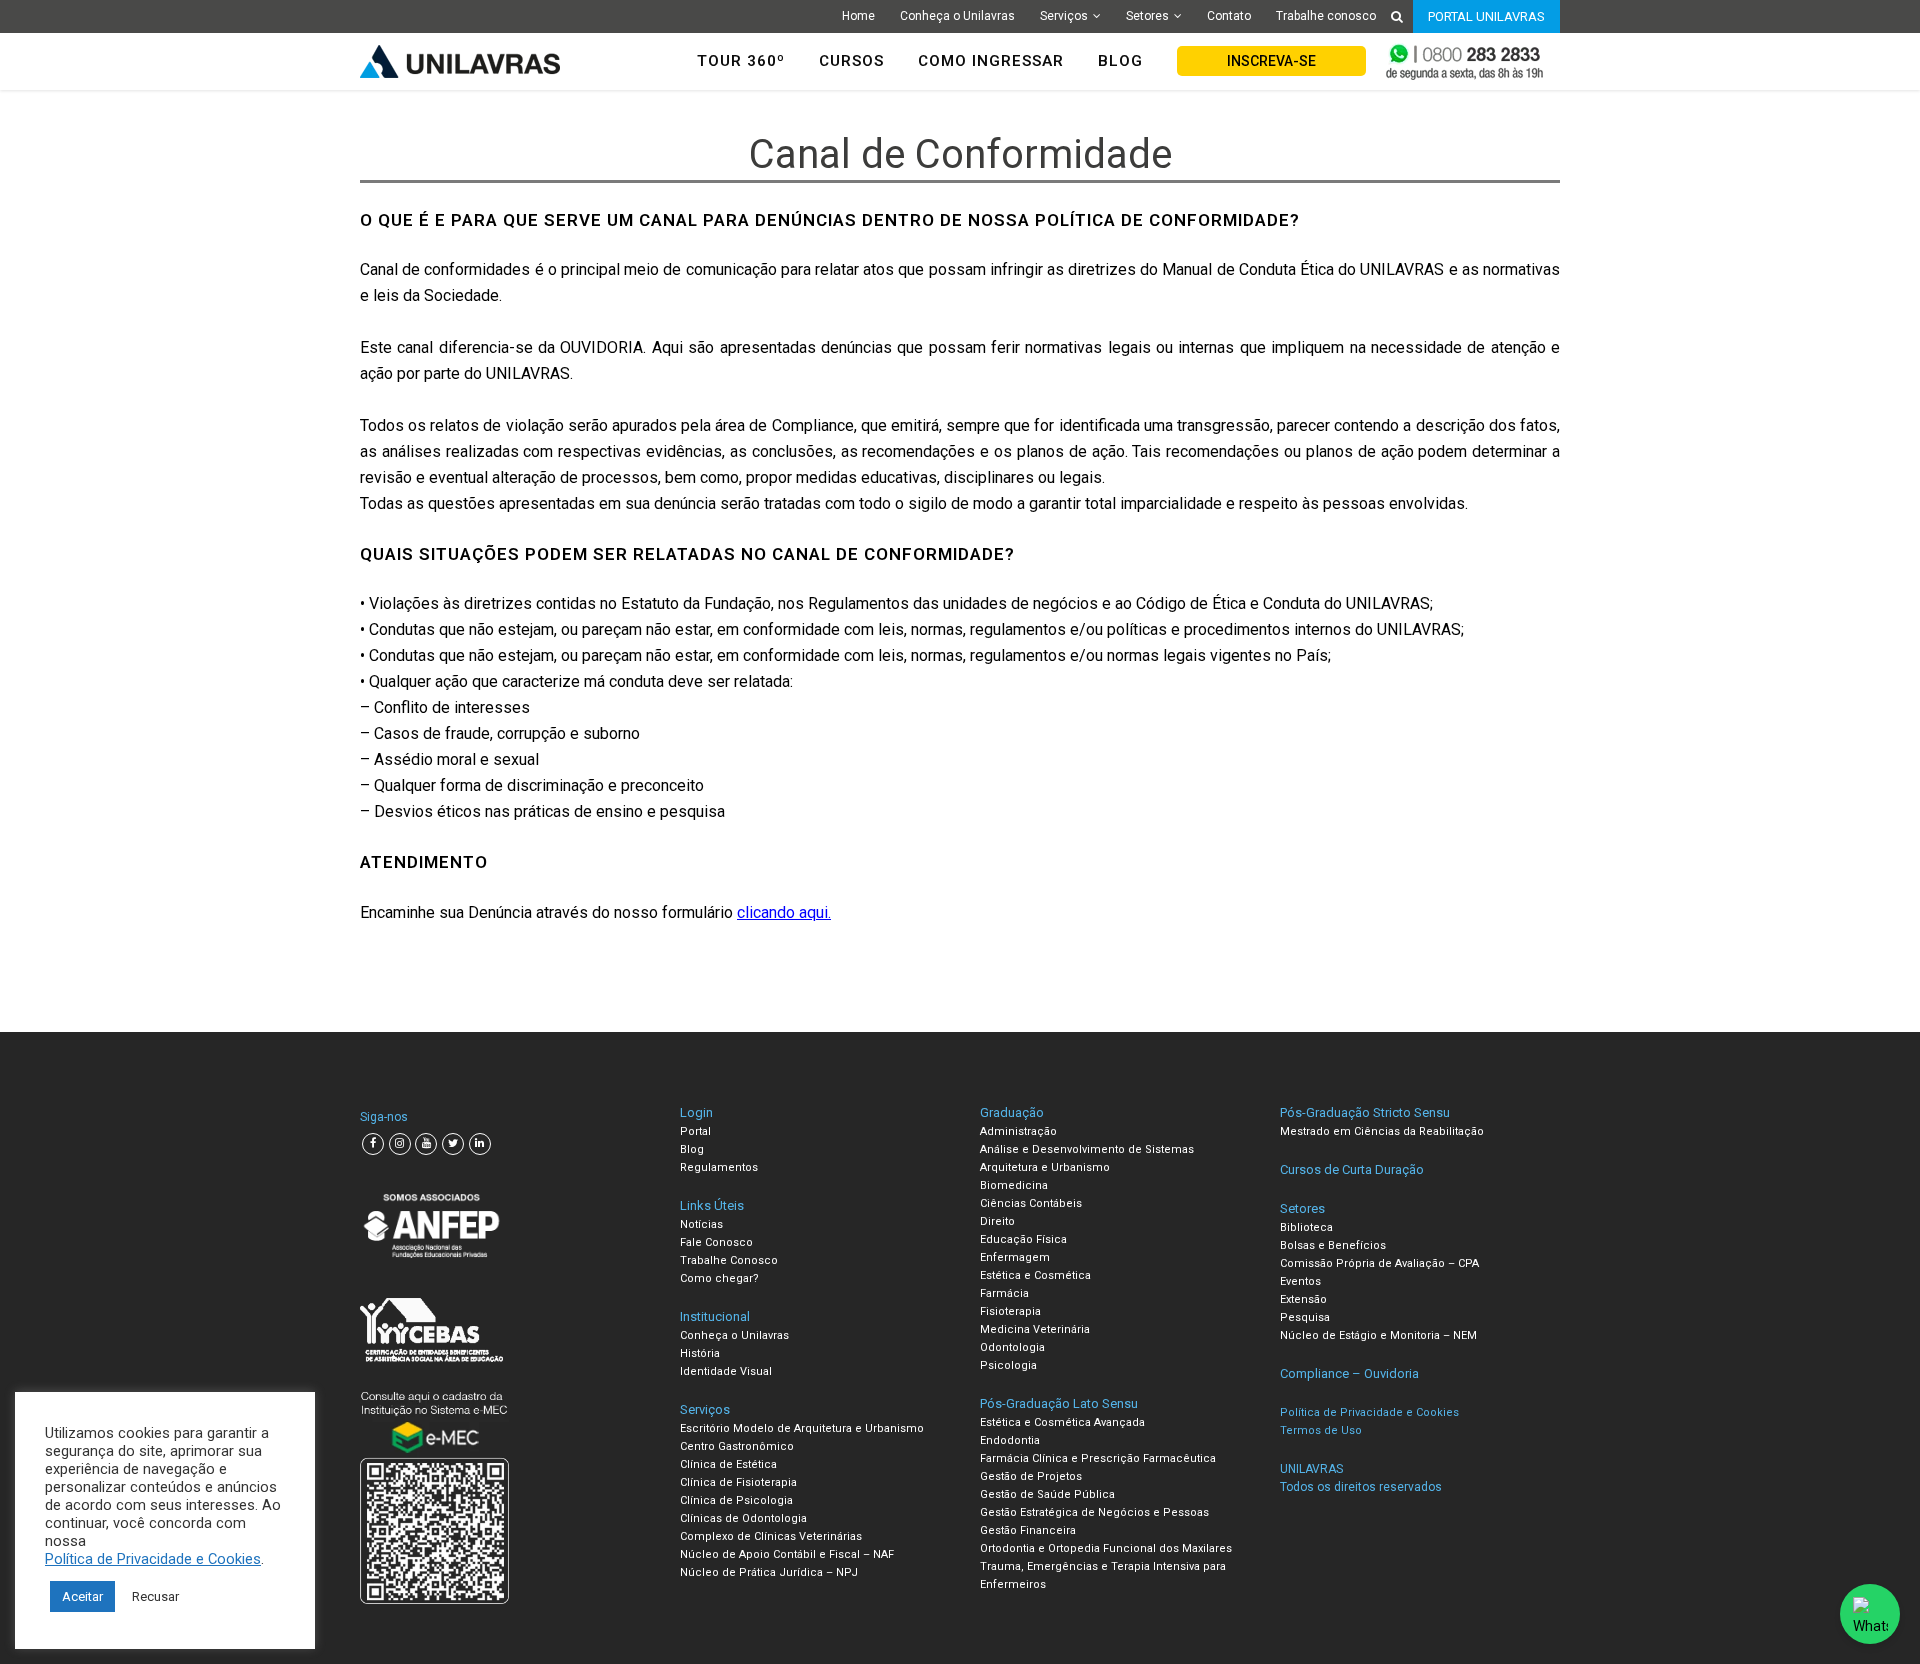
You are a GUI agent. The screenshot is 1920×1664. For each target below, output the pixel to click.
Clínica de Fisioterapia (738, 1482)
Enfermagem (1015, 1257)
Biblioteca (1306, 1227)
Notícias (701, 1224)
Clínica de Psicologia (736, 1500)
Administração (1018, 1131)
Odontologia (1012, 1347)
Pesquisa (1305, 1317)
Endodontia (1010, 1440)
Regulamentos (719, 1167)
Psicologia (1008, 1365)
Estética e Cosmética (1035, 1275)
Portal (695, 1131)
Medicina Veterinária (1035, 1329)
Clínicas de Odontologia (743, 1518)
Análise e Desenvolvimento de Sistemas (1087, 1149)
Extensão (1303, 1299)
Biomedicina (1014, 1185)
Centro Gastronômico (737, 1446)
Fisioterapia (1010, 1311)
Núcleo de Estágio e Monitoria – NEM (1378, 1335)
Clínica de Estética (728, 1464)
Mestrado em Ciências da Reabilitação (1382, 1131)
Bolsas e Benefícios (1333, 1245)
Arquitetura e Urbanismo (1045, 1167)
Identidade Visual (726, 1371)
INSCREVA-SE (1271, 61)
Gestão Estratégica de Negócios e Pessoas (1094, 1512)
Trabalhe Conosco (729, 1260)
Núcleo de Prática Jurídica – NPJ (769, 1572)
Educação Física (1023, 1239)
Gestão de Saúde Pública (1047, 1494)
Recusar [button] (155, 1596)
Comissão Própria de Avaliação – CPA (1379, 1263)
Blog (692, 1149)
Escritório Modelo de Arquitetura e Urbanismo (802, 1428)
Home (858, 16)
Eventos (1300, 1281)
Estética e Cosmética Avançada (1062, 1422)
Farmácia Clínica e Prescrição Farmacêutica (1098, 1458)
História (700, 1353)
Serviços (1064, 16)
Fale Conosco (716, 1242)
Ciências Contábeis (1031, 1203)
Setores (1147, 16)
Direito (997, 1221)
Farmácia (1004, 1293)
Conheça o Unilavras (957, 16)
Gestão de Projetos (1031, 1476)
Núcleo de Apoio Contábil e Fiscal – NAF (787, 1554)
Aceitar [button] (82, 1596)
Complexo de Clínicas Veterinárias (771, 1536)
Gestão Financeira (1028, 1530)
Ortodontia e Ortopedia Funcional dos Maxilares (1106, 1548)
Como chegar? (719, 1278)
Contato (1229, 16)
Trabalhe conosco (1326, 16)
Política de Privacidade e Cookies (153, 1559)
